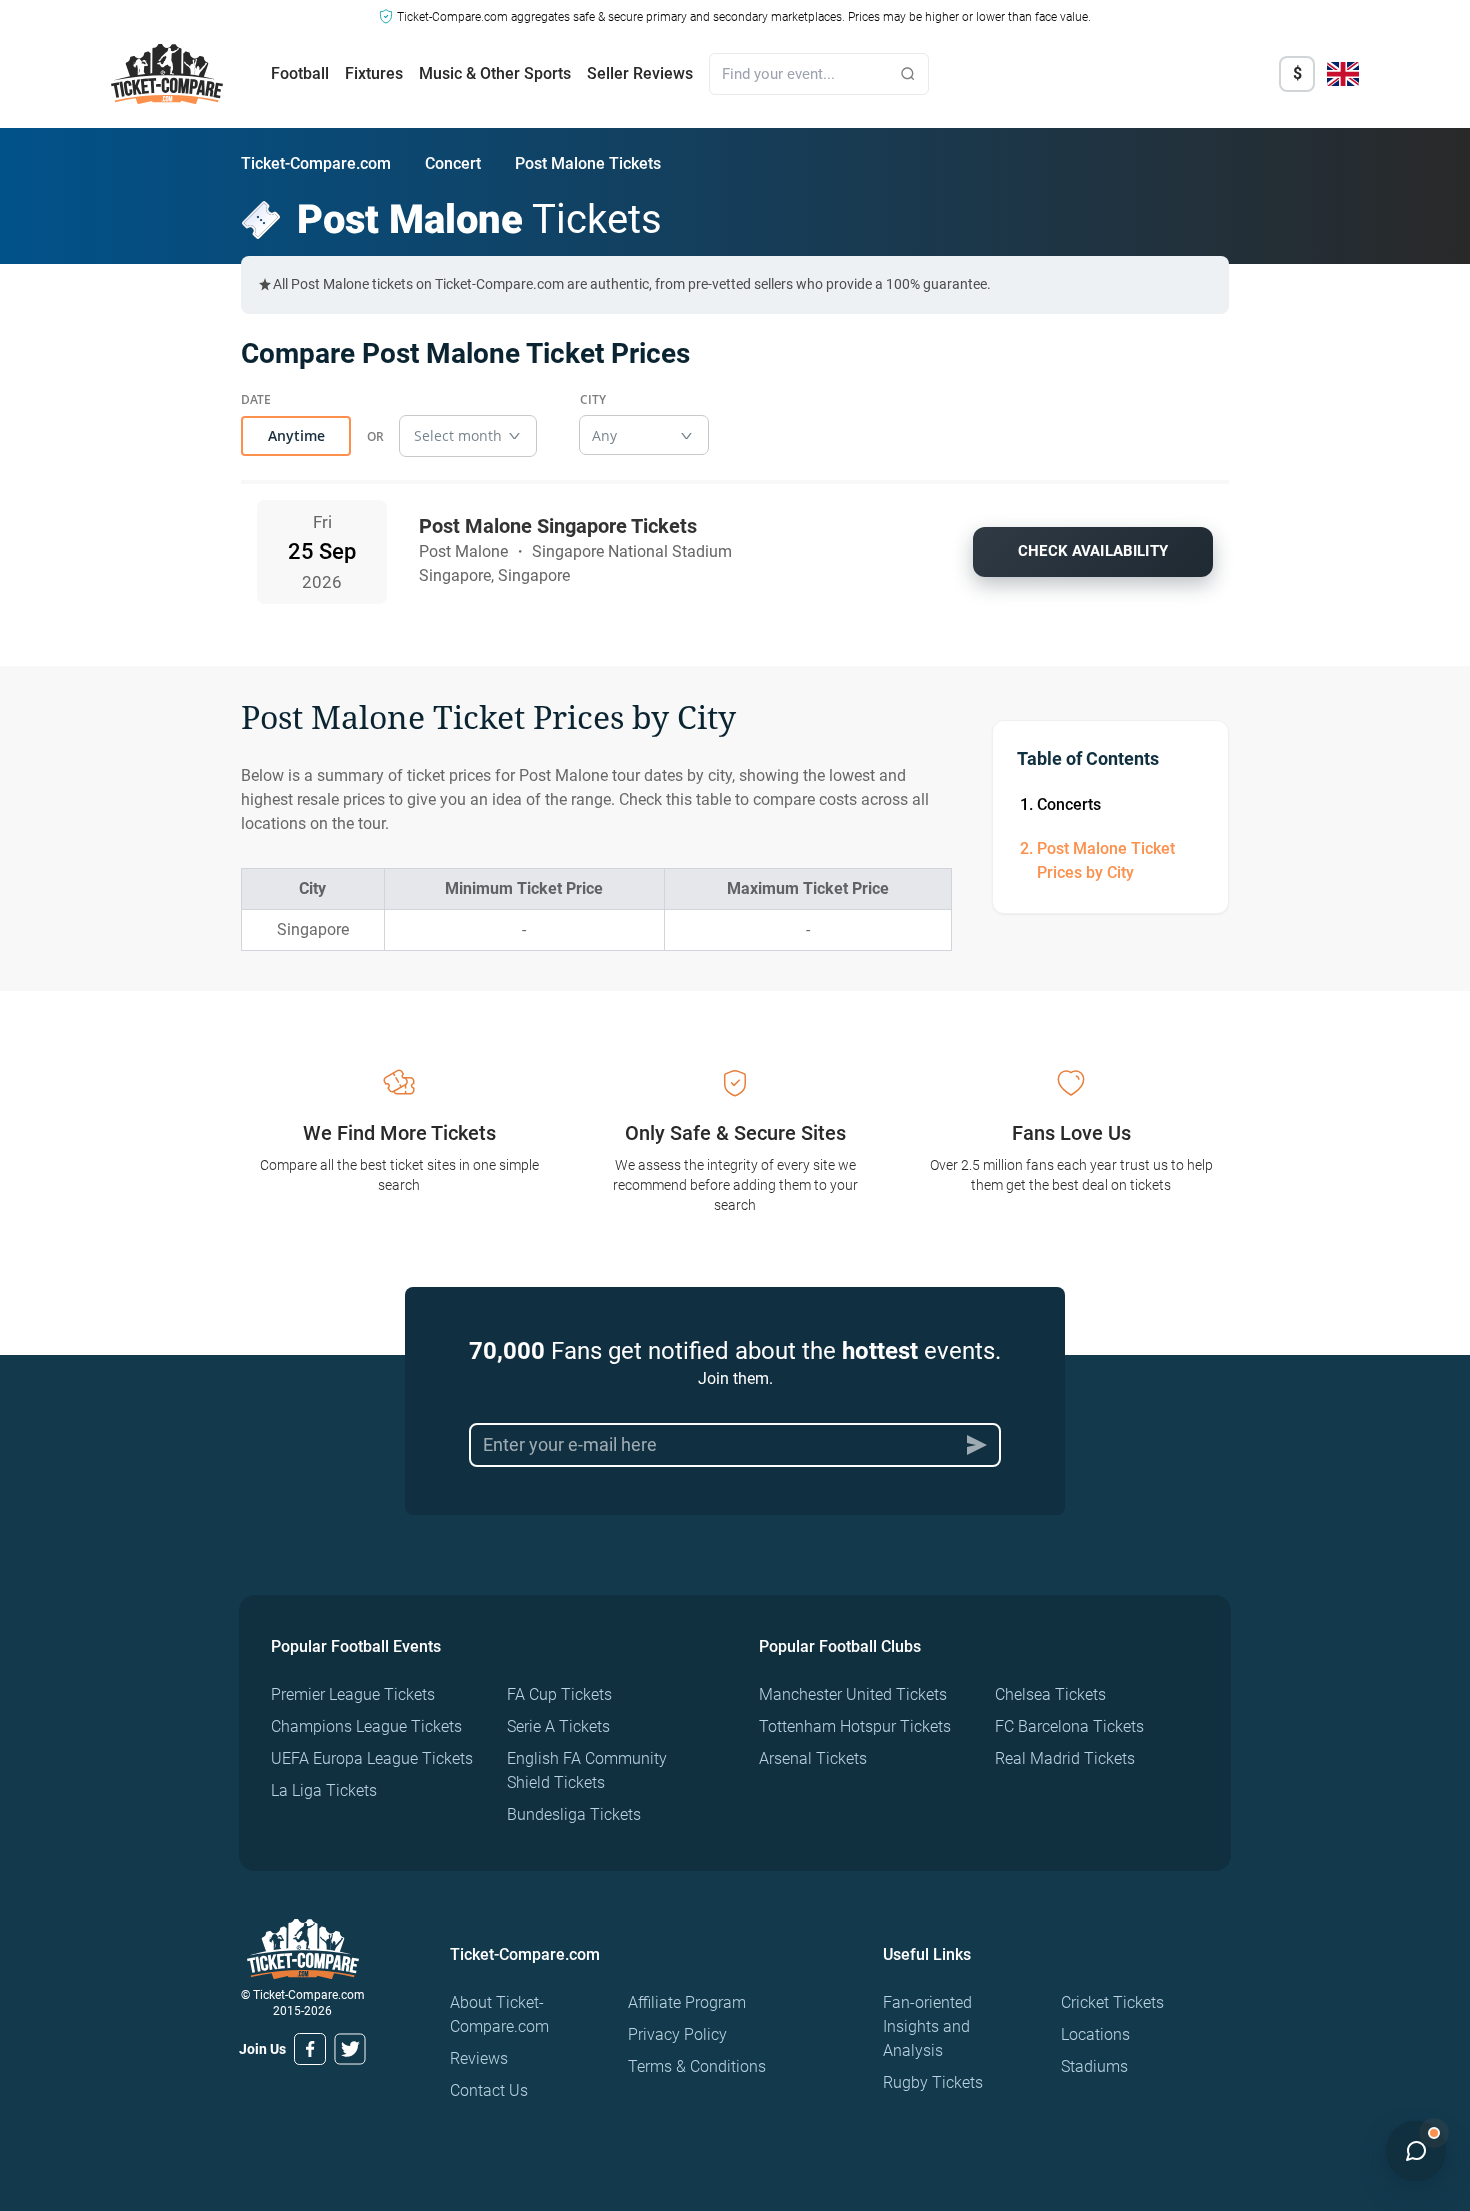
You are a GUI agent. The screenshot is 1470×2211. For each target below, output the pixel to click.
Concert (453, 163)
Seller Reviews (640, 73)
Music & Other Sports (495, 73)
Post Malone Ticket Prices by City (1106, 860)
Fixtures (374, 73)
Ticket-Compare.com (316, 163)
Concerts (1069, 804)
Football (300, 73)
